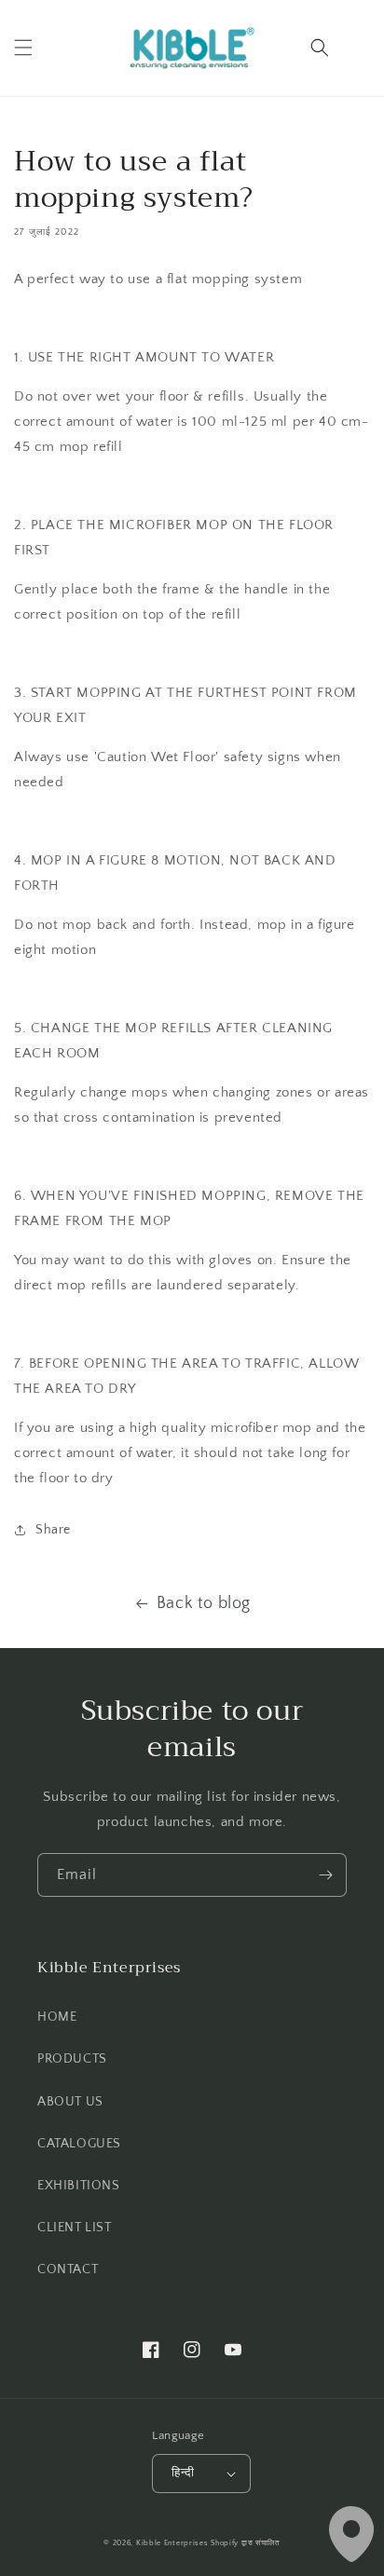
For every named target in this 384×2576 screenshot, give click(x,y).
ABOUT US (70, 2102)
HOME (57, 2017)
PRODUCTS (72, 2059)
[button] (23, 48)
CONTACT (68, 2269)
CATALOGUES (79, 2144)
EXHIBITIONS (79, 2186)
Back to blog (204, 1603)
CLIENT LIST (75, 2228)
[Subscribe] (325, 1875)
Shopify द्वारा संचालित (246, 2543)
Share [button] (53, 1530)
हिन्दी (183, 2473)
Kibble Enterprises (172, 2543)
